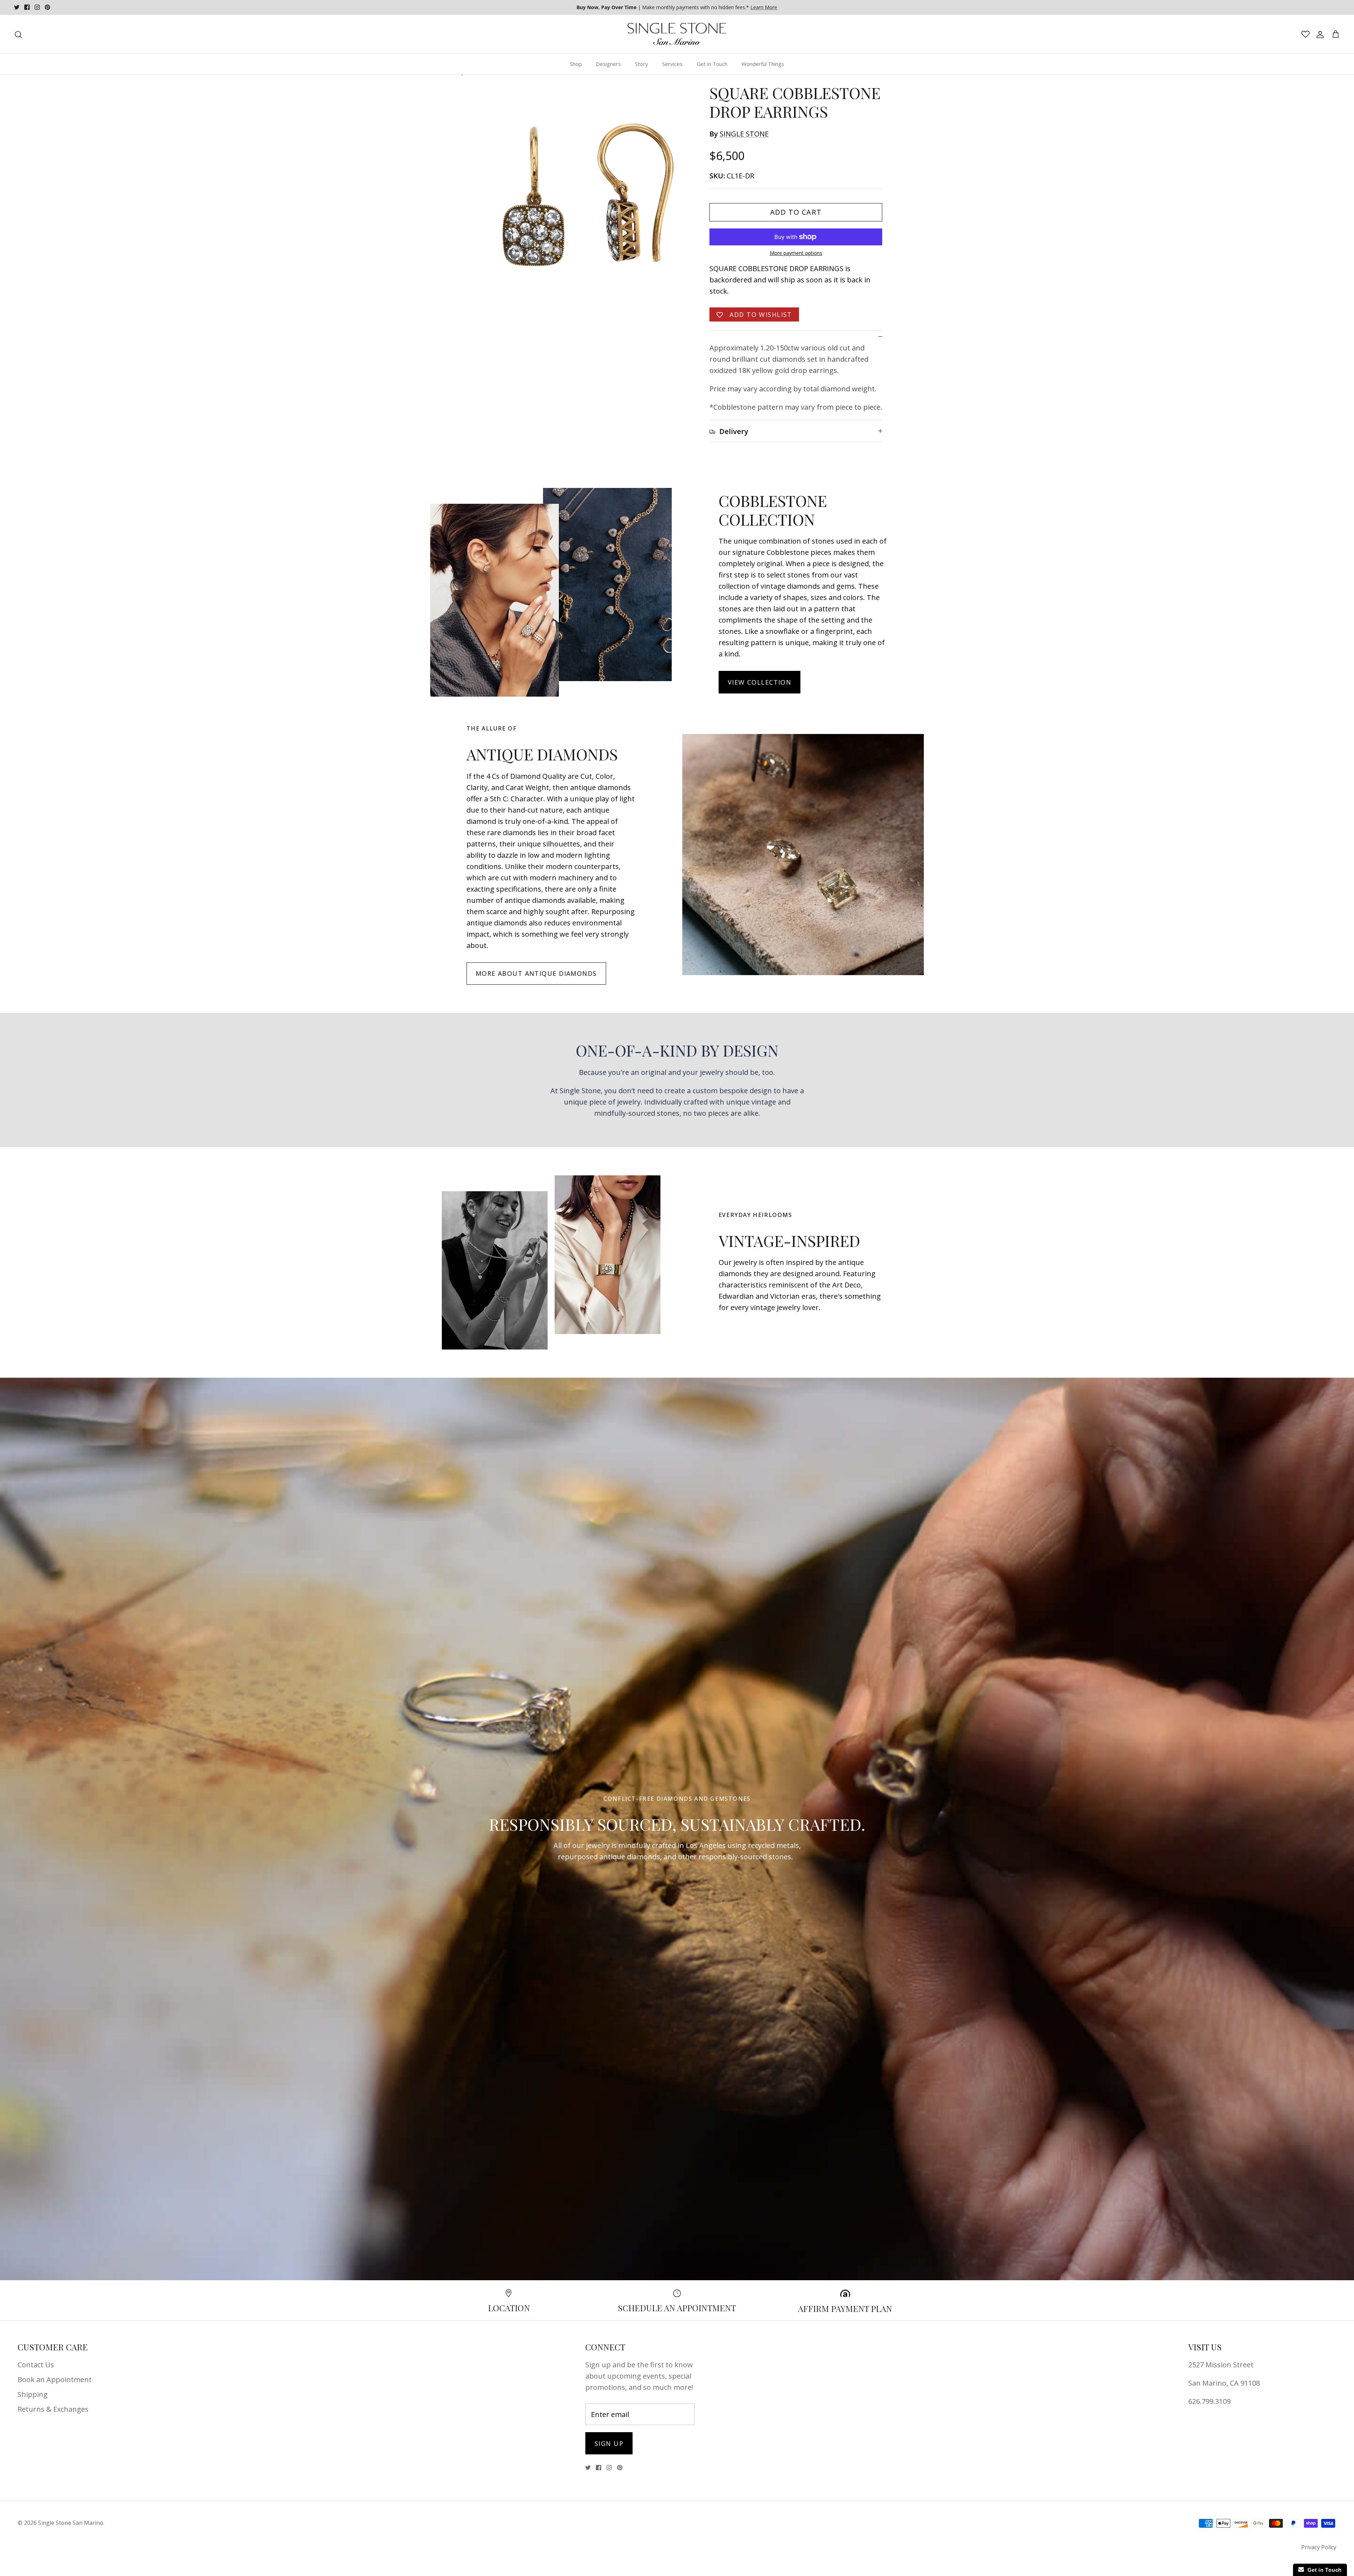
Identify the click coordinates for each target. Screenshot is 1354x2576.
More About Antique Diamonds (536, 973)
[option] (583, 195)
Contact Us (36, 2365)
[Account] (1319, 34)
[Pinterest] (47, 7)
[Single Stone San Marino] (677, 34)
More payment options (796, 253)
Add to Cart (796, 212)
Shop (576, 64)
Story (642, 64)
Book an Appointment (55, 2379)
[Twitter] (17, 7)
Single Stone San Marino (71, 2523)
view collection (760, 682)
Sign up (609, 2443)
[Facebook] (27, 7)
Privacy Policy (1319, 2547)
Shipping (33, 2394)
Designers (608, 64)
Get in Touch (712, 64)
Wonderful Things (763, 64)
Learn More (764, 7)
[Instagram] (37, 7)
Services (672, 64)
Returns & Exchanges (53, 2409)
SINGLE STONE (744, 134)
